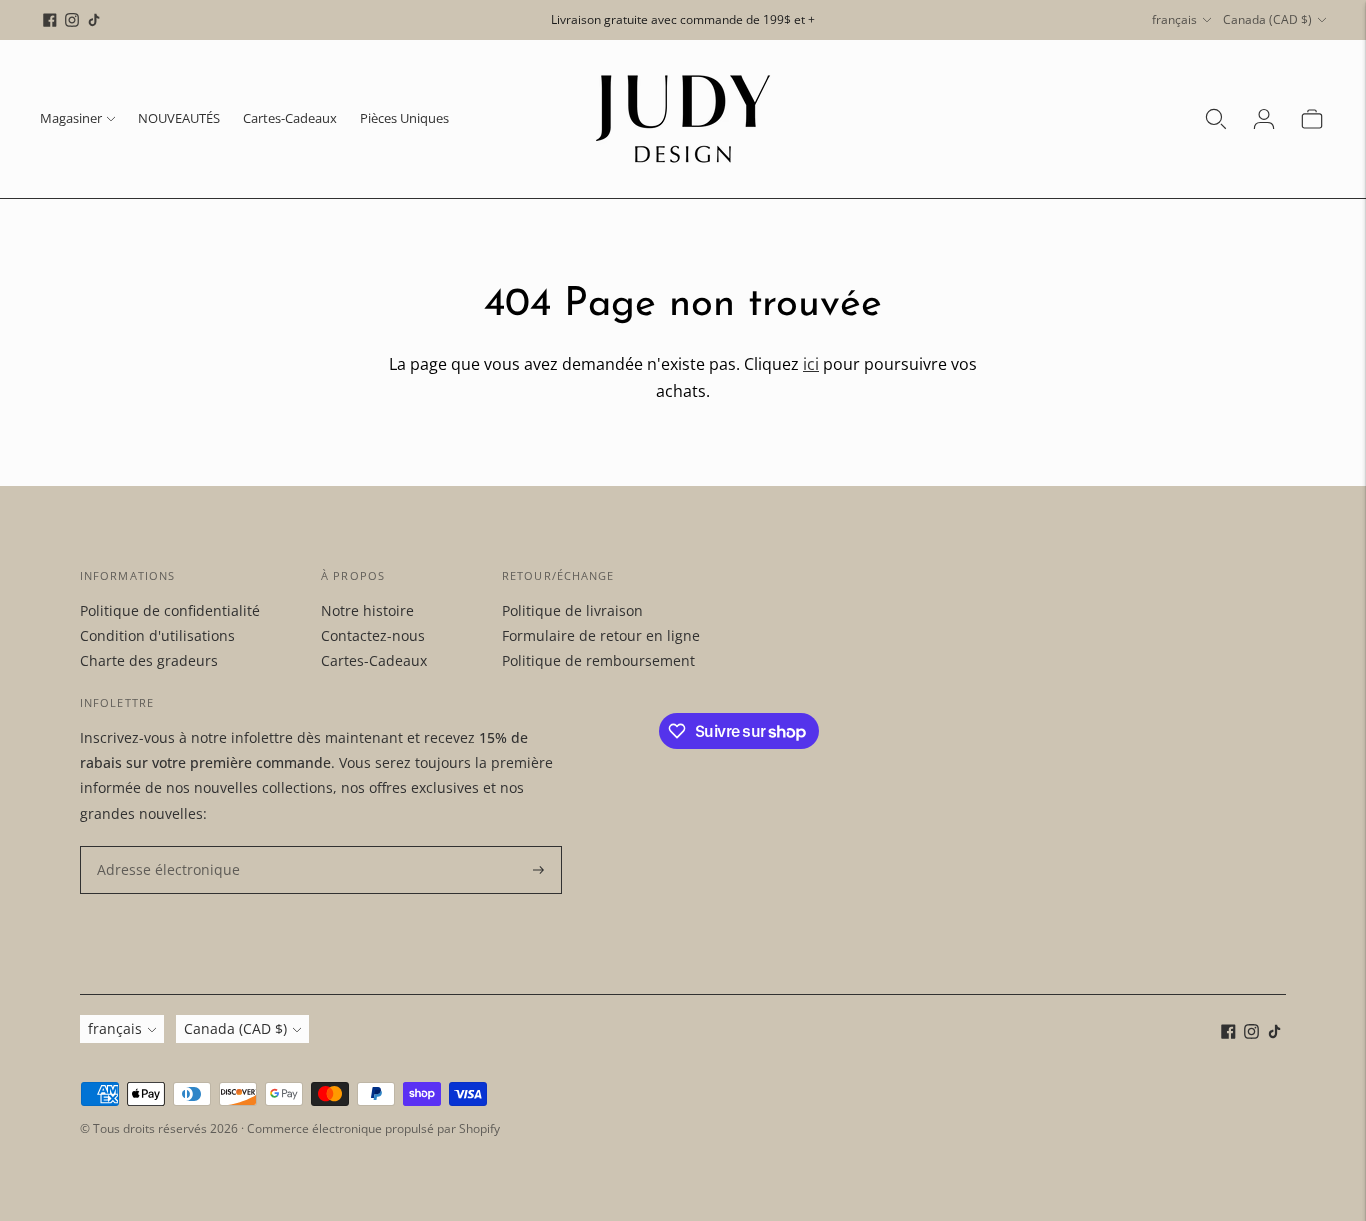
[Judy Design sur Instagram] (72, 20)
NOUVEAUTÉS (179, 118)
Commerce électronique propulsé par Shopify (373, 1128)
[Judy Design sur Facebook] (50, 20)
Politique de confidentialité (170, 610)
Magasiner (71, 118)
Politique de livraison (572, 610)
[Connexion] (1264, 119)
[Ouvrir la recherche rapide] (1216, 119)
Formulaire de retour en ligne (601, 635)
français (1174, 19)
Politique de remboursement (598, 660)
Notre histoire (367, 610)
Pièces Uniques (404, 118)
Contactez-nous (373, 635)
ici (811, 364)
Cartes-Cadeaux (290, 118)
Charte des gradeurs (149, 660)
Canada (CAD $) (1267, 19)
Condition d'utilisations (157, 635)
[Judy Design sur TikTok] (94, 20)
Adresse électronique (159, 846)
